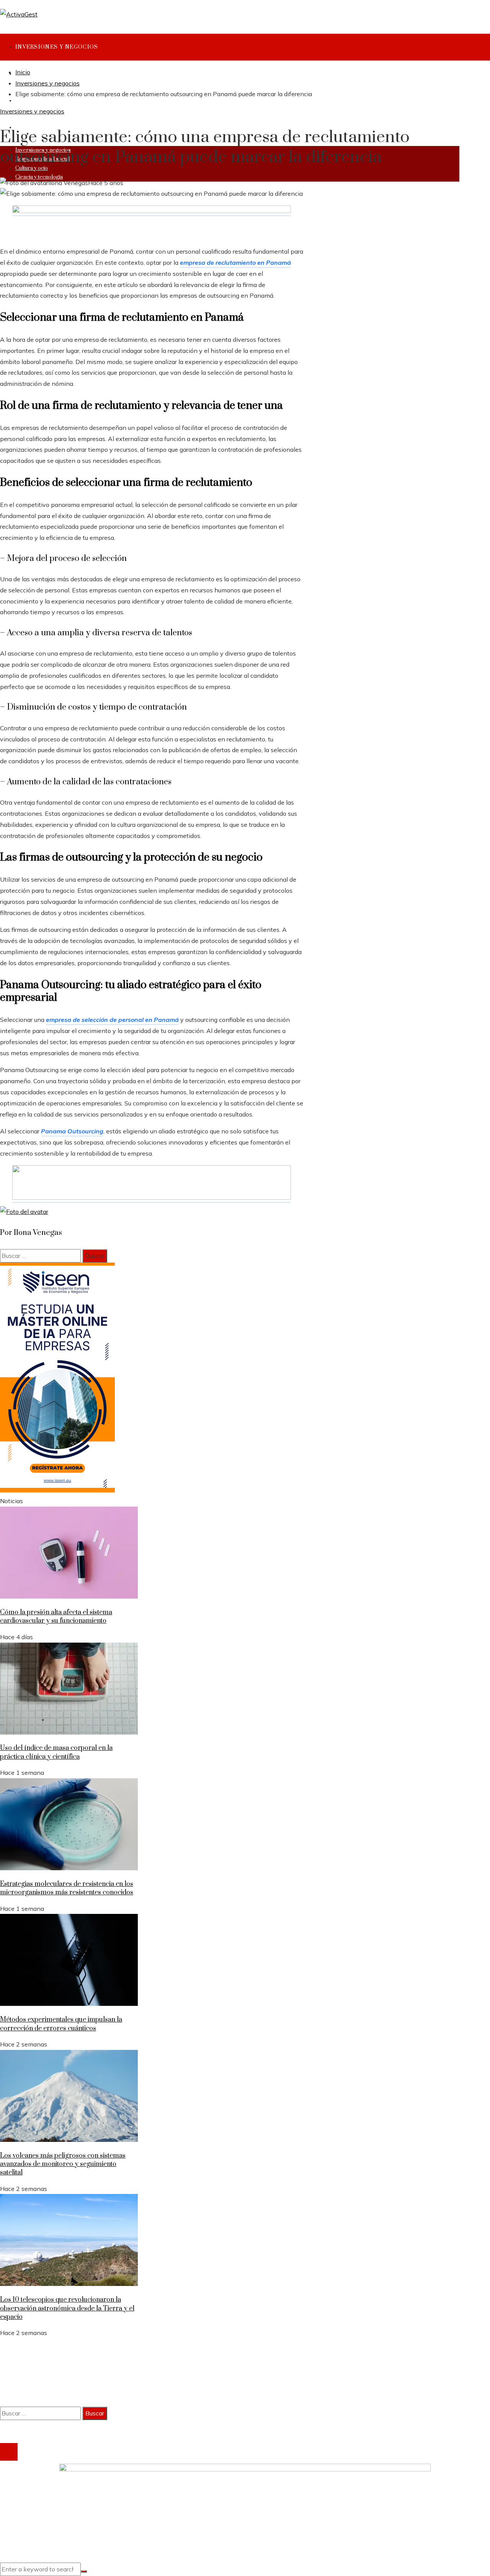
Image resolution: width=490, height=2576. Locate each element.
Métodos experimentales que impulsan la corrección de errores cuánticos (61, 2024)
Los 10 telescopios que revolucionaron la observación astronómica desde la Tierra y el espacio (67, 2308)
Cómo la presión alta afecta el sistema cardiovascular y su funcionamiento (56, 1617)
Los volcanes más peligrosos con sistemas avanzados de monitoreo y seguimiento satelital (63, 2164)
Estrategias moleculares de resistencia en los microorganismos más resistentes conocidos (67, 1888)
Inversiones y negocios (32, 111)
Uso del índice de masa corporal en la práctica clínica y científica (56, 1752)
